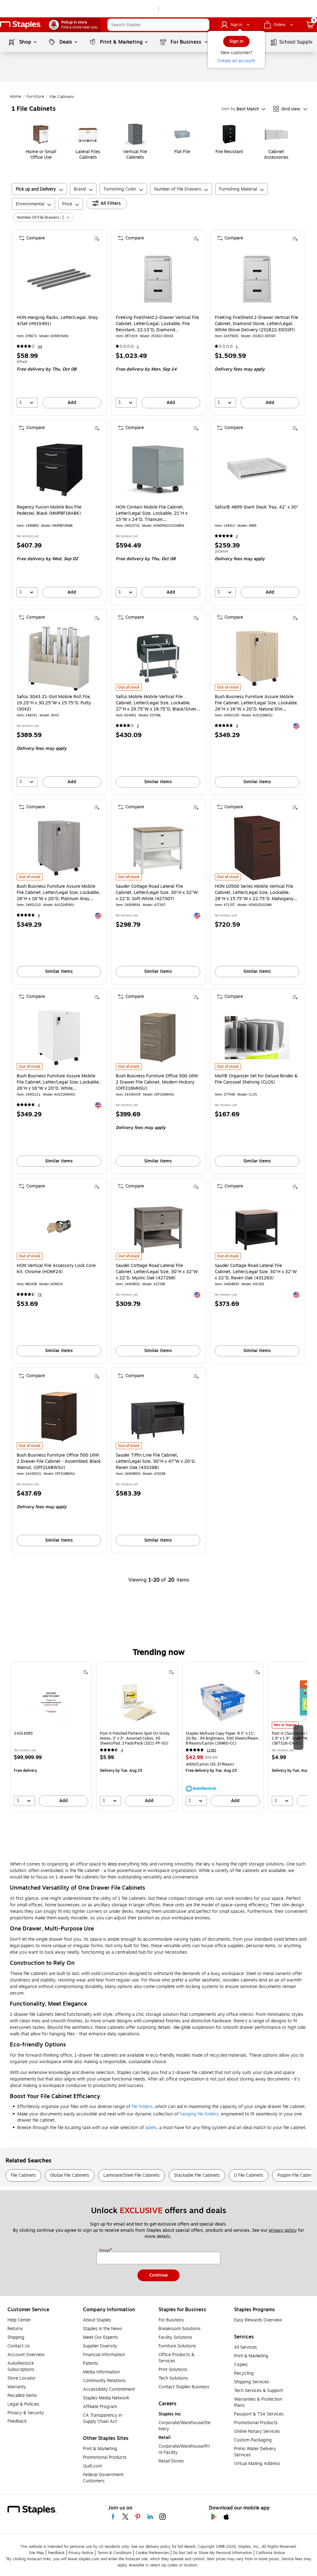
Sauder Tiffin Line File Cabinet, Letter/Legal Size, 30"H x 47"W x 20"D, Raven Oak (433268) (156, 1462)
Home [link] (16, 97)
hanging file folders (199, 2114)
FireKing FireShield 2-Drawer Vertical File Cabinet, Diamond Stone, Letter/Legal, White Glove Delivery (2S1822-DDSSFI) (256, 324)
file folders (142, 2107)
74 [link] (40, 1295)
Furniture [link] (35, 97)
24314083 (23, 1734)
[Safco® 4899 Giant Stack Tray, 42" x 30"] (257, 469)
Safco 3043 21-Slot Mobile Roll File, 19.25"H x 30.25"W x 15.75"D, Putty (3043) (54, 703)
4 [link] (237, 726)
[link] (74, 25)
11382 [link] (211, 1750)
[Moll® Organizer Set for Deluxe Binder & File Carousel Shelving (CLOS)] (257, 1038)
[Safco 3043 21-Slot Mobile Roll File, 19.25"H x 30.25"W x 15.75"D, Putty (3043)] (59, 658)
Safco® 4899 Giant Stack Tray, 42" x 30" (257, 507)
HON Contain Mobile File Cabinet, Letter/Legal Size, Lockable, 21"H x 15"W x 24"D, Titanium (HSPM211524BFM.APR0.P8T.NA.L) (152, 513)
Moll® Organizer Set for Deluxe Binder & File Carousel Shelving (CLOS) (256, 1079)
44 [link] (40, 347)
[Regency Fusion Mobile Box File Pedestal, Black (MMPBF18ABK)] (59, 469)
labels (151, 2128)
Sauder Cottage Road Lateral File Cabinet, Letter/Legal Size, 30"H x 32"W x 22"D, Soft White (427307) (157, 893)
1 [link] (138, 347)
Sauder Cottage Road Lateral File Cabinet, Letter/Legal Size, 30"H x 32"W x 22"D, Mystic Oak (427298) (157, 1272)
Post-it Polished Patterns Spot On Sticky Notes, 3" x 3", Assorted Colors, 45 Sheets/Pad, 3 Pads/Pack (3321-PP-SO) (135, 1738)
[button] (203, 25)
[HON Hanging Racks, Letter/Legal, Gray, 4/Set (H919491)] (59, 279)
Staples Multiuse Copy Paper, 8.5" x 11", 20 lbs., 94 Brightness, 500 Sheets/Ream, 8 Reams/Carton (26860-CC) (223, 1738)
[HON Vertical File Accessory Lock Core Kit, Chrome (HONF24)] (59, 1227)
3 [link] (138, 726)
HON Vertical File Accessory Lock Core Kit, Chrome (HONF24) (56, 1269)
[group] (51, 1737)
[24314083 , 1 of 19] (51, 1704)
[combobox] (158, 25)
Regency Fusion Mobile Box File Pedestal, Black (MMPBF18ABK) (49, 510)
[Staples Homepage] (21, 25)
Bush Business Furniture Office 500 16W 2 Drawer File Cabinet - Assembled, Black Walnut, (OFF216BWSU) (59, 1462)
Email (105, 2251)
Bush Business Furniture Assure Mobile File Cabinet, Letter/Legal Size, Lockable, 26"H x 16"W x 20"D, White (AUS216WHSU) (58, 1082)
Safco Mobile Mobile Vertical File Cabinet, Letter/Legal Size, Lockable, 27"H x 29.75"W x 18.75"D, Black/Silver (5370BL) (156, 703)
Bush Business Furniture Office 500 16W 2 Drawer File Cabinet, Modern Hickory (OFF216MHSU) (157, 1082)
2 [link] (237, 536)
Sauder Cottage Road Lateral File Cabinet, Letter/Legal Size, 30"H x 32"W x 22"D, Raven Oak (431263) (256, 1272)
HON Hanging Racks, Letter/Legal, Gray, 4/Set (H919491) (58, 321)
